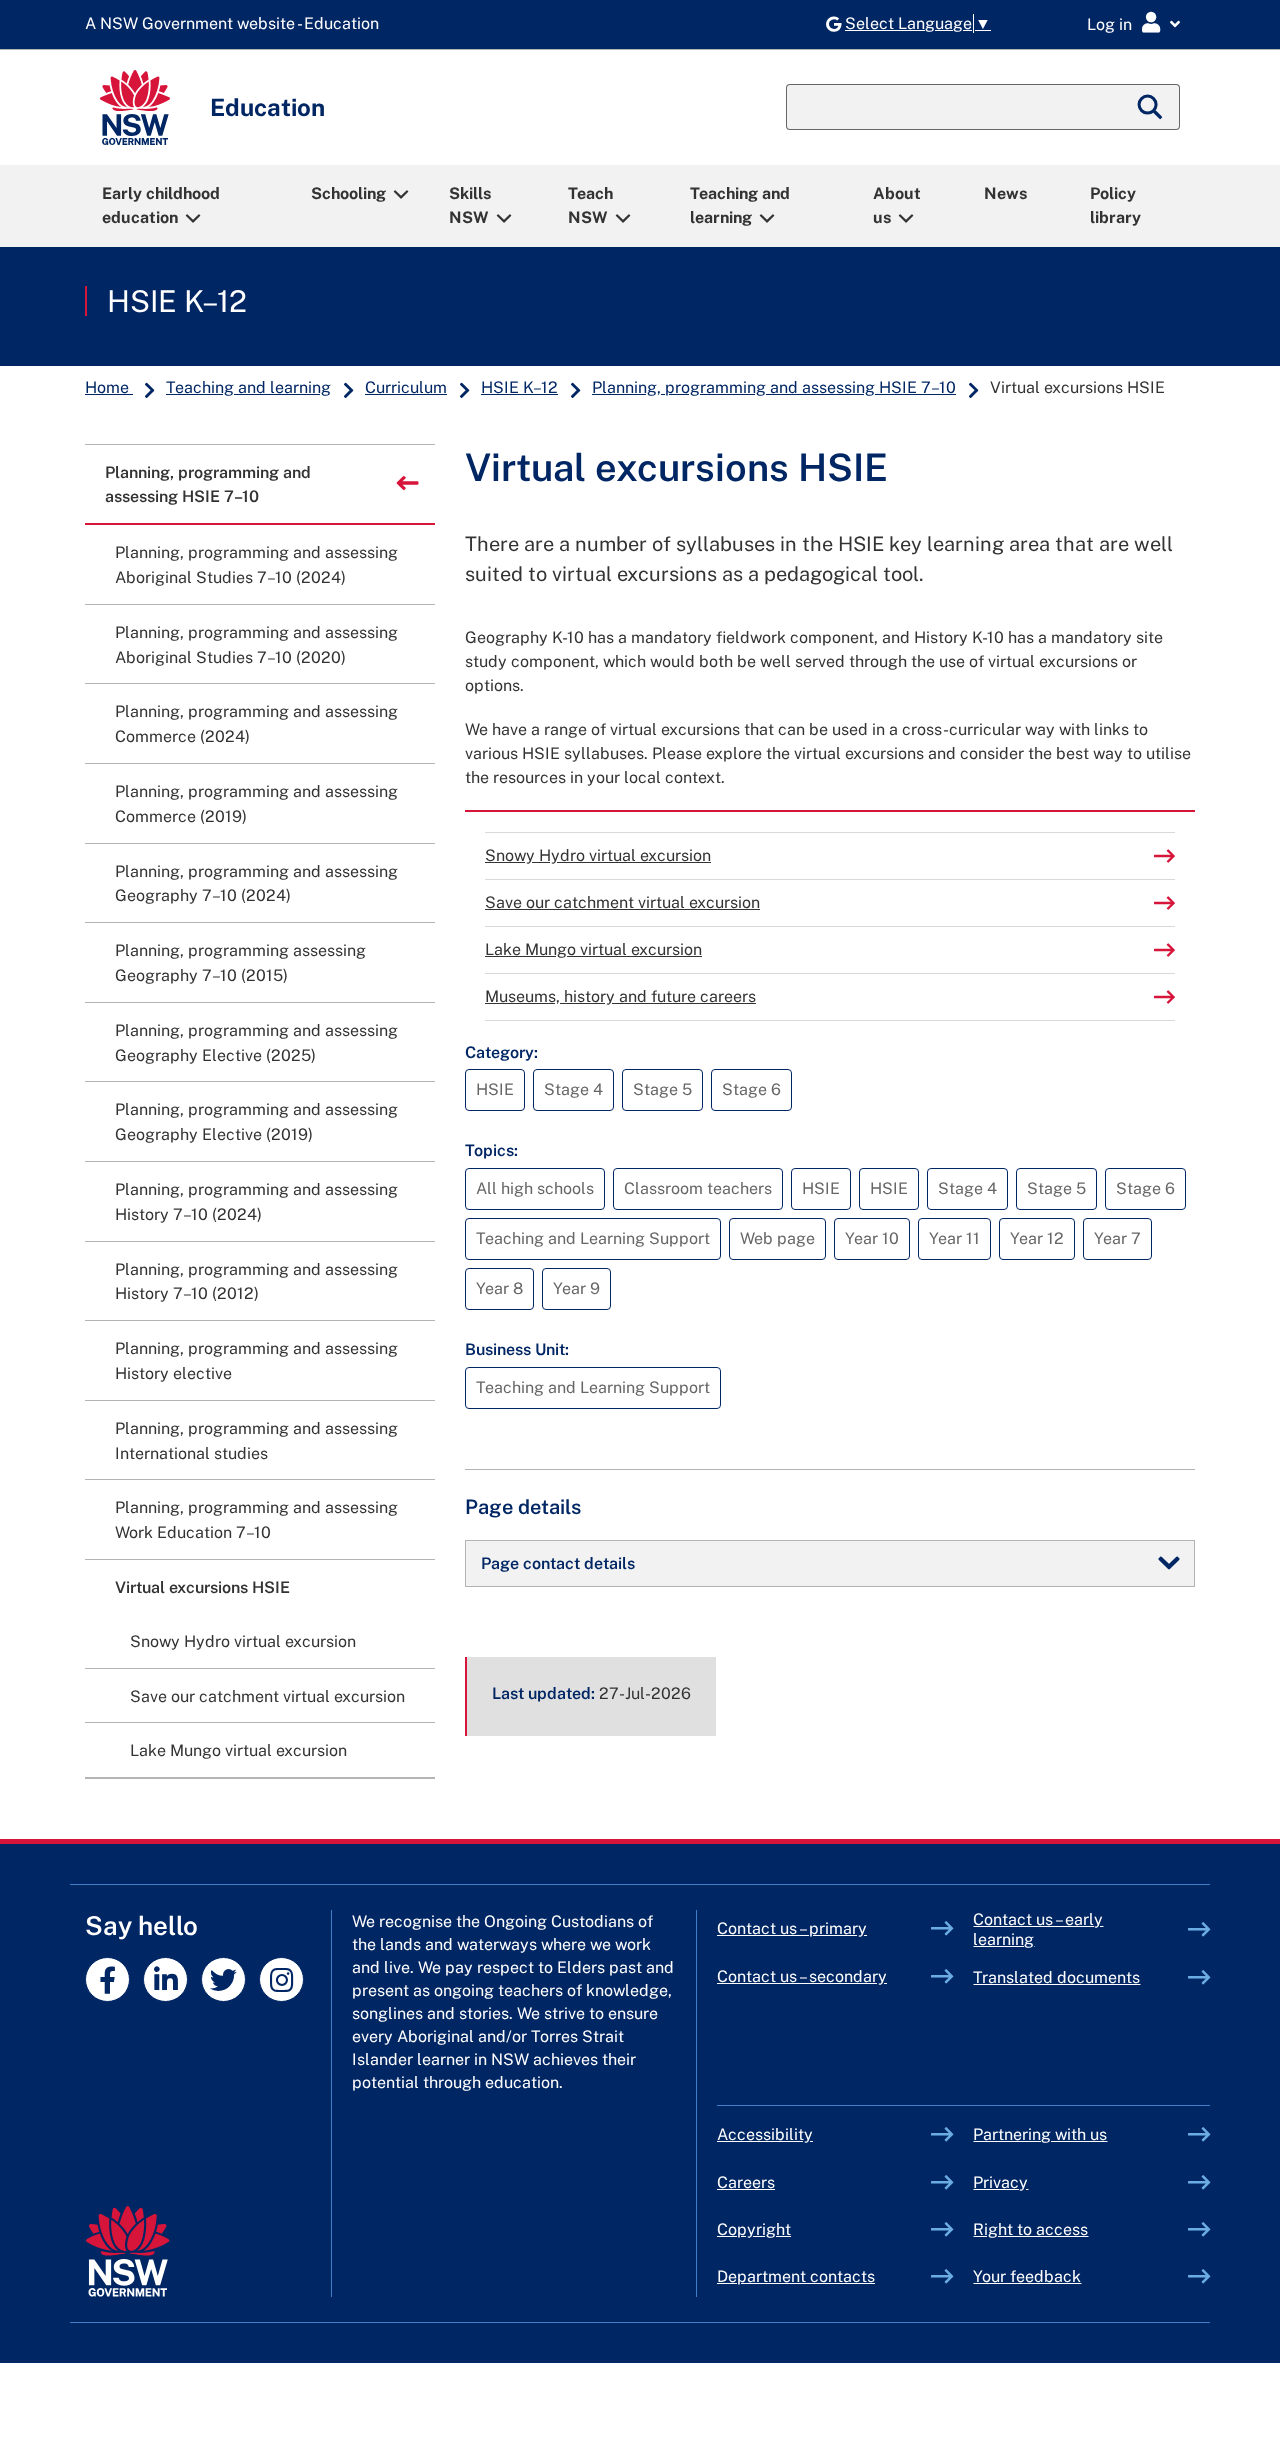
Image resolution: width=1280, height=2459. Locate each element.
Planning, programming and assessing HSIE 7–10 (774, 387)
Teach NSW (590, 205)
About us (897, 205)
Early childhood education (161, 205)
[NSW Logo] (135, 107)
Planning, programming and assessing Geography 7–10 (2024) (256, 884)
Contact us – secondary (802, 1976)
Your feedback (1027, 2276)
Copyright (754, 2229)
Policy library (1115, 205)
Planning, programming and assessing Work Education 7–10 (256, 1520)
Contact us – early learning (1038, 1929)
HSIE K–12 (177, 301)
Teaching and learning (740, 205)
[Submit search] (1151, 107)
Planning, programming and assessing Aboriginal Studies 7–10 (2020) (256, 645)
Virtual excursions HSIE (202, 1587)
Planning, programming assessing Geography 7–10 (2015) (240, 963)
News (1005, 193)
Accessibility (765, 2134)
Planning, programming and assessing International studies (256, 1441)
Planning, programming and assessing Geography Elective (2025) (256, 1043)
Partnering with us (1040, 2134)
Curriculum (406, 387)
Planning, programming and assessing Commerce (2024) (256, 724)
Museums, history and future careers (620, 996)
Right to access (1030, 2229)
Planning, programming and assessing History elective (256, 1361)
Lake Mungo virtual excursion (593, 949)
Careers (746, 2182)
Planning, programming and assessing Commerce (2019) (256, 804)
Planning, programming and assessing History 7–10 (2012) (256, 1282)
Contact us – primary (792, 1928)
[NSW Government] (127, 2251)
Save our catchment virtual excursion (622, 902)
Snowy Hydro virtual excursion (598, 855)
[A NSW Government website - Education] (237, 24)
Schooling (348, 193)
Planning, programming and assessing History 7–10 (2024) (256, 1202)
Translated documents (1056, 1977)
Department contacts (796, 2276)
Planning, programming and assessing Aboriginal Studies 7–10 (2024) (256, 565)
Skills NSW (470, 205)
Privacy (1000, 2182)
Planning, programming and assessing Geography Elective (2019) (256, 1122)
